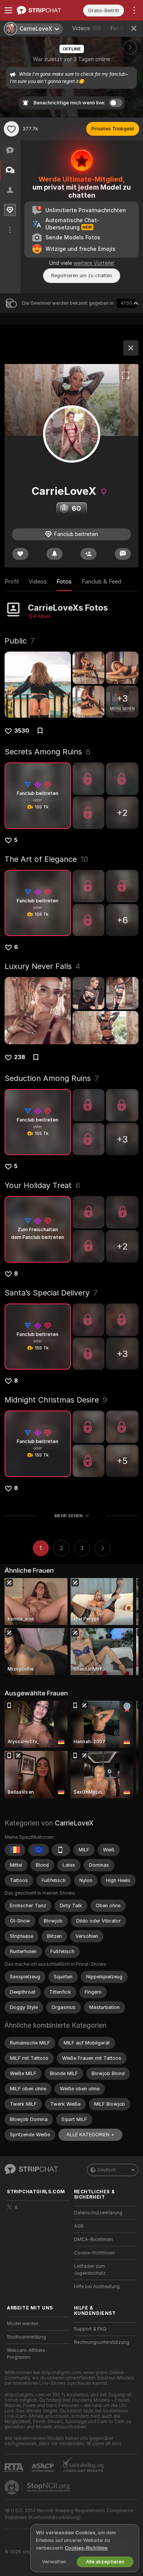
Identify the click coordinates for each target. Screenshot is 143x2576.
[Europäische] (39, 1850)
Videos (87, 28)
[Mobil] (61, 1850)
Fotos (124, 28)
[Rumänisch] (15, 1850)
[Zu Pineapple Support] (13, 2487)
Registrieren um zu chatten (82, 275)
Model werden (23, 2324)
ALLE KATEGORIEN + (90, 2135)
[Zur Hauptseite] (44, 10)
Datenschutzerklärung (98, 2213)
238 (20, 1057)
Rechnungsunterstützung (102, 2342)
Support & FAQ (90, 2329)
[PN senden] (123, 554)
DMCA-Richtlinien (93, 2240)
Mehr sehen (68, 1516)
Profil (12, 582)
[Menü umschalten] (8, 10)
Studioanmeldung (27, 2337)
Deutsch (107, 2170)
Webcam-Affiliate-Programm (27, 2354)
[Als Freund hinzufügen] (88, 554)
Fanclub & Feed (101, 582)
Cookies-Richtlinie (86, 2548)
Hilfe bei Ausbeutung (97, 2287)
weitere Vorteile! (94, 263)
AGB (79, 2226)
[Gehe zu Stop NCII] (49, 2487)
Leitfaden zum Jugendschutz (90, 2270)
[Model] (131, 348)
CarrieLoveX (74, 1823)
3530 (22, 731)
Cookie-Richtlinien (94, 2253)
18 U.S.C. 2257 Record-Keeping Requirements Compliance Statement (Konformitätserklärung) (69, 2514)
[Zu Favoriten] (11, 129)
